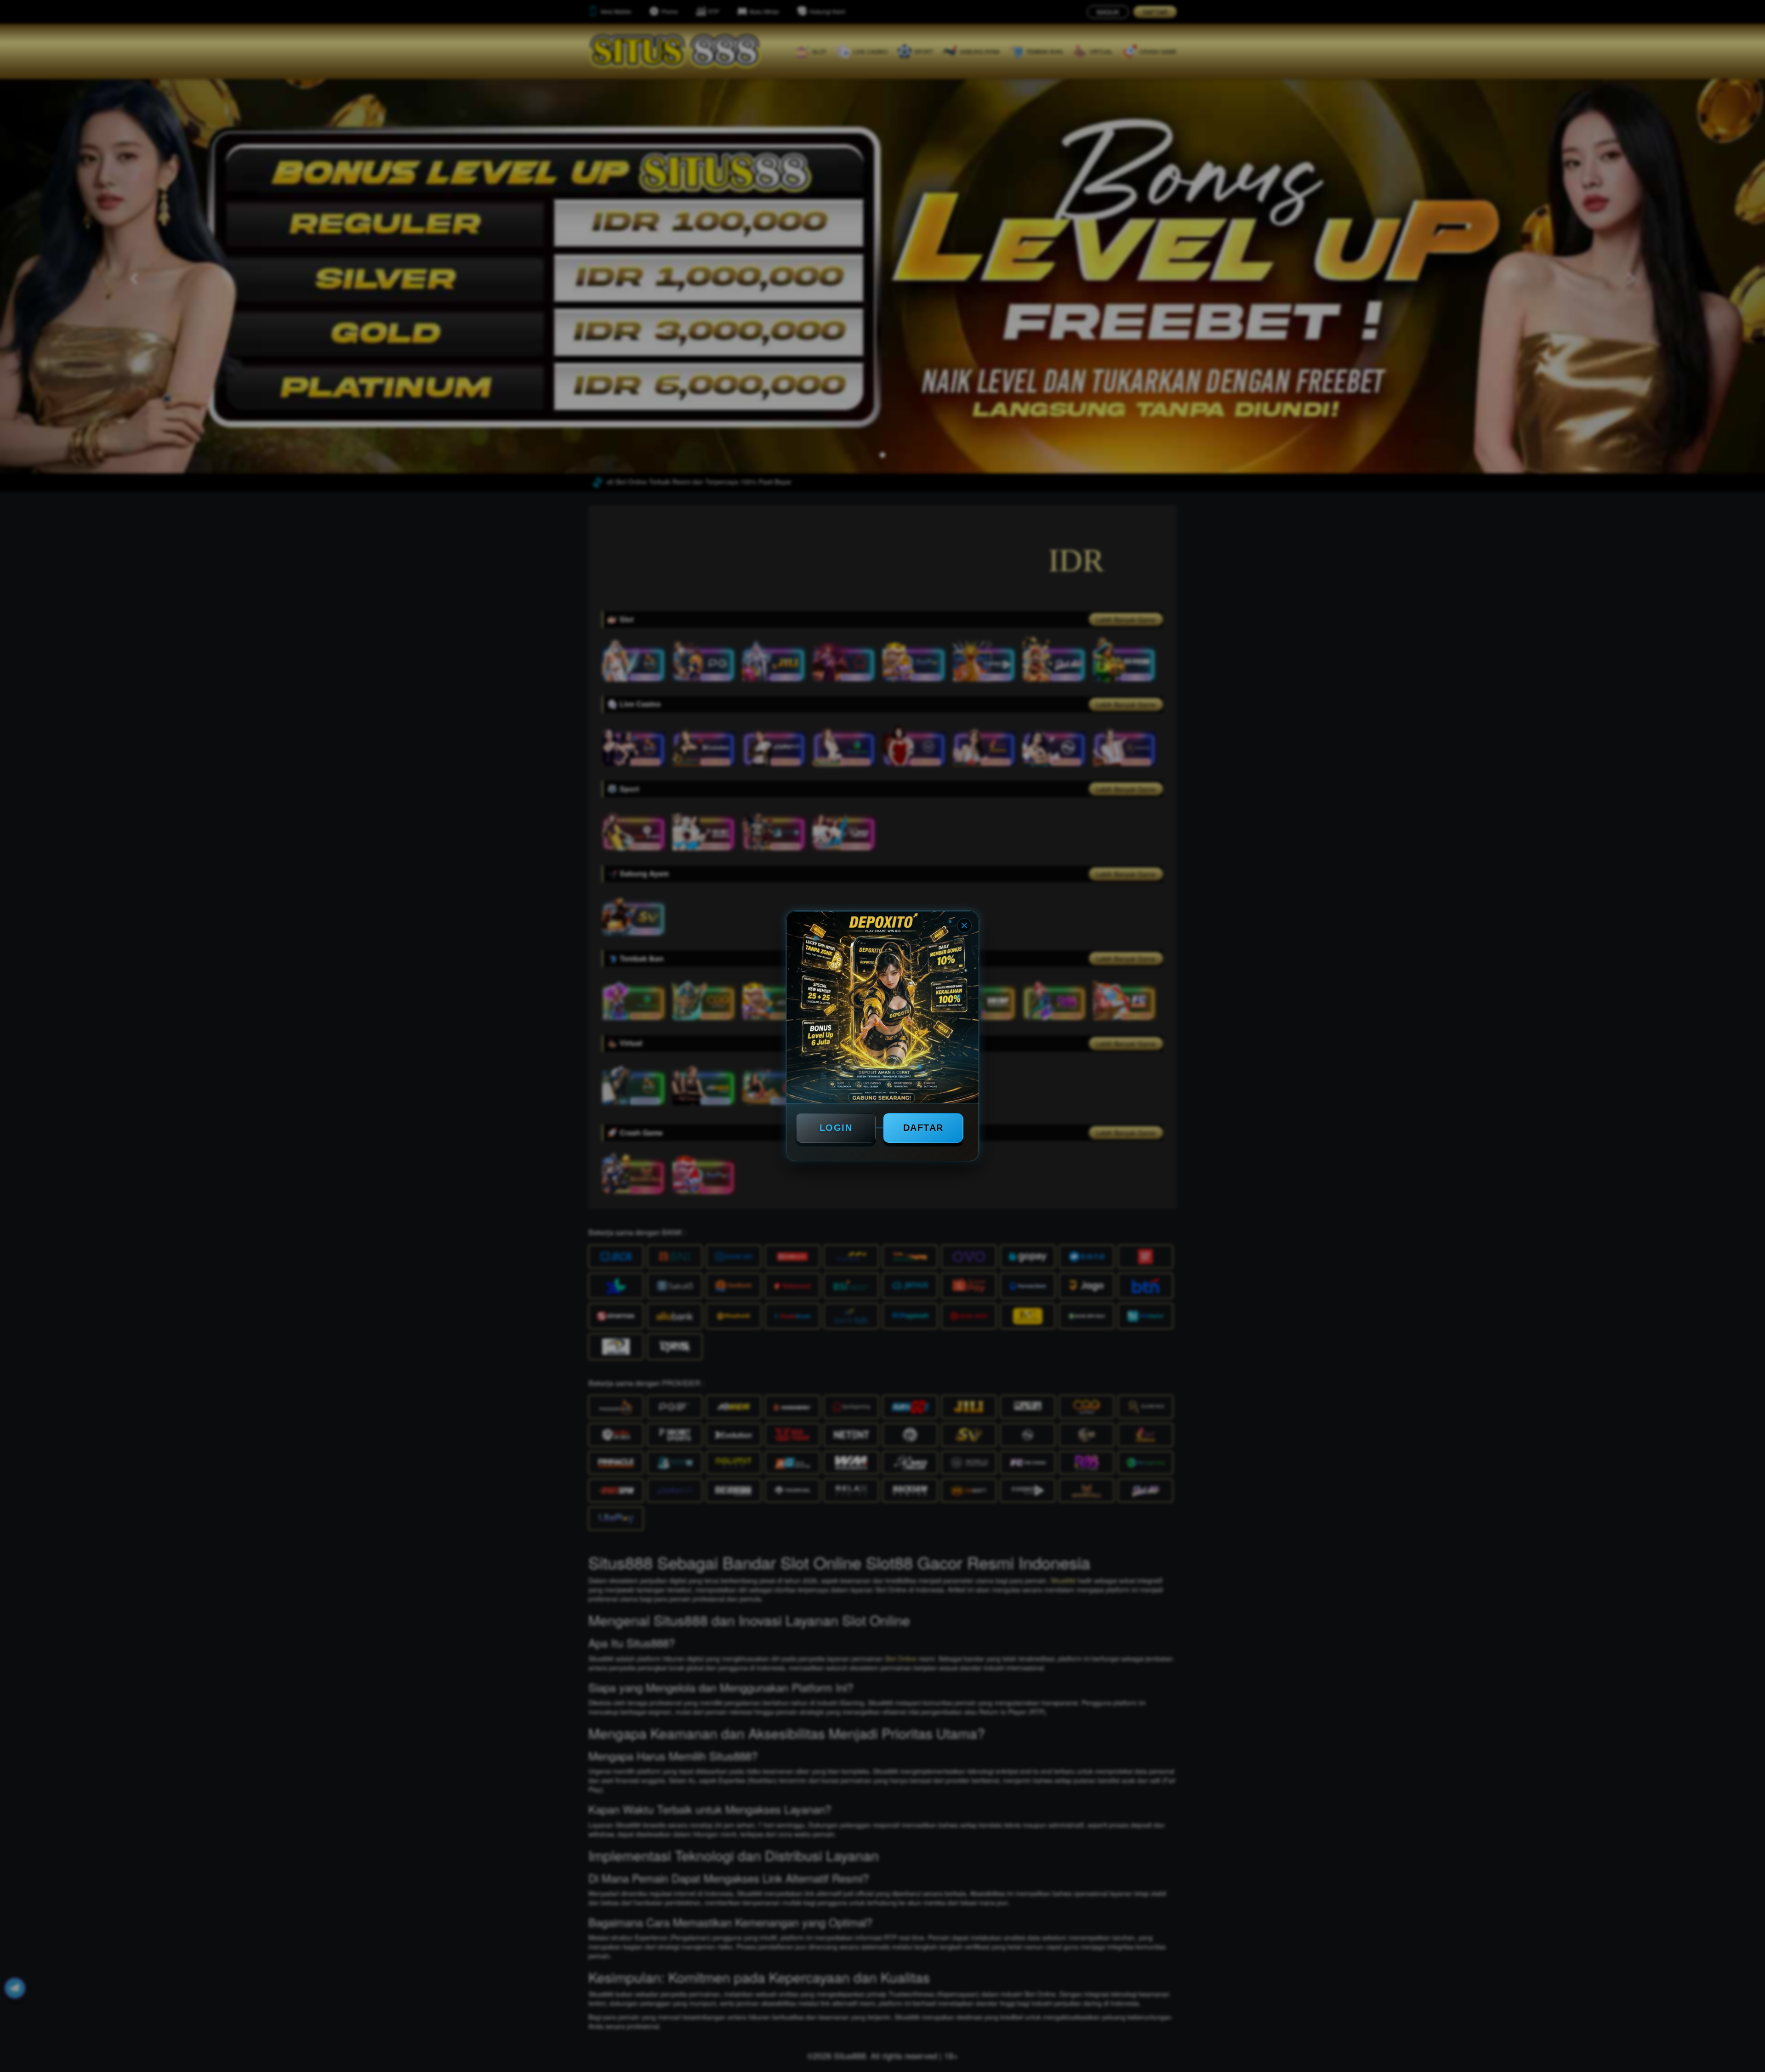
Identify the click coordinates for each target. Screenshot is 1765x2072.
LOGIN (836, 1128)
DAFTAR (923, 1128)
